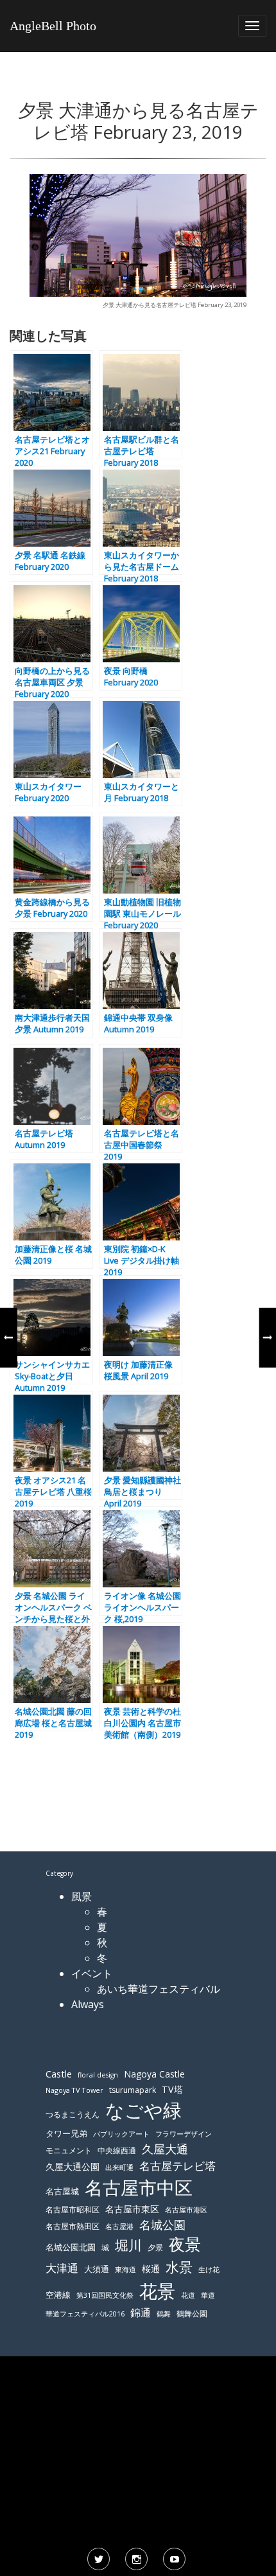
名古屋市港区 (186, 2210)
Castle (59, 2074)
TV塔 (172, 2089)
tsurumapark (133, 2090)
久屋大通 (165, 2149)
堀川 (128, 2245)
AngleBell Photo (53, 26)
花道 (188, 2295)
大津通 (62, 2268)
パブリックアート (121, 2134)
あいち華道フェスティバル (159, 1989)
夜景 (185, 2244)
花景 (157, 2291)
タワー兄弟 (66, 2134)
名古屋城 (62, 2191)
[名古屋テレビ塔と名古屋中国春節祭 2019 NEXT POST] (268, 1337)
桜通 (151, 2269)
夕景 (155, 2247)
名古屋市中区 (139, 2187)
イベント (92, 1973)
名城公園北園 (71, 2247)
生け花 (209, 2270)
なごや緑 (143, 2110)
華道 (208, 2295)
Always (88, 2004)
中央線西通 (117, 2150)
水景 (179, 2267)
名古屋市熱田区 (73, 2226)
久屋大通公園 (73, 2166)
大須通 (97, 2269)
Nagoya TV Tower (74, 2090)
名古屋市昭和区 (73, 2210)
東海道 (125, 2269)
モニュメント (69, 2150)
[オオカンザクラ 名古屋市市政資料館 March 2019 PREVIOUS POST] (8, 1337)
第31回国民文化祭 (105, 2295)
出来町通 (119, 2167)
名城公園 (162, 2225)
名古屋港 (119, 2226)
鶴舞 (164, 2314)
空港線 (58, 2295)
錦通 (141, 2313)
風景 (82, 1896)
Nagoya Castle (154, 2074)
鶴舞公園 (192, 2314)
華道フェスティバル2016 (85, 2314)
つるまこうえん (73, 2114)
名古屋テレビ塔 (177, 2166)
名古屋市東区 (132, 2209)
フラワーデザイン (184, 2134)
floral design (98, 2075)
